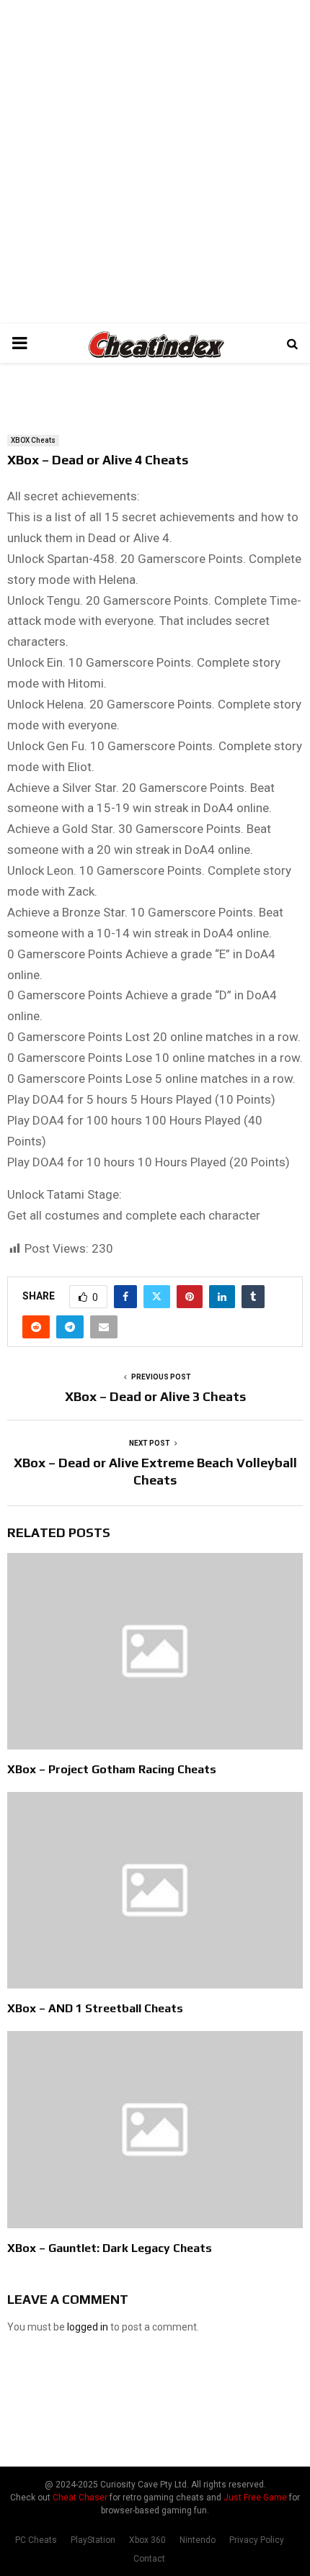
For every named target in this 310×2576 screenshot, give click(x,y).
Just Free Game (255, 2498)
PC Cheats (36, 2540)
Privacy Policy (257, 2540)
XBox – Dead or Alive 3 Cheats (155, 1396)
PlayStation (93, 2540)
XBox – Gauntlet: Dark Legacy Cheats (110, 2248)
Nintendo (198, 2540)
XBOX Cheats (33, 440)
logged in (88, 2327)
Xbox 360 (147, 2540)
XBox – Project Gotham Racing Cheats (112, 1769)
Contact (149, 2559)
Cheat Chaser (80, 2498)
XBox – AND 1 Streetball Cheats (95, 2008)
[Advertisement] (155, 162)
